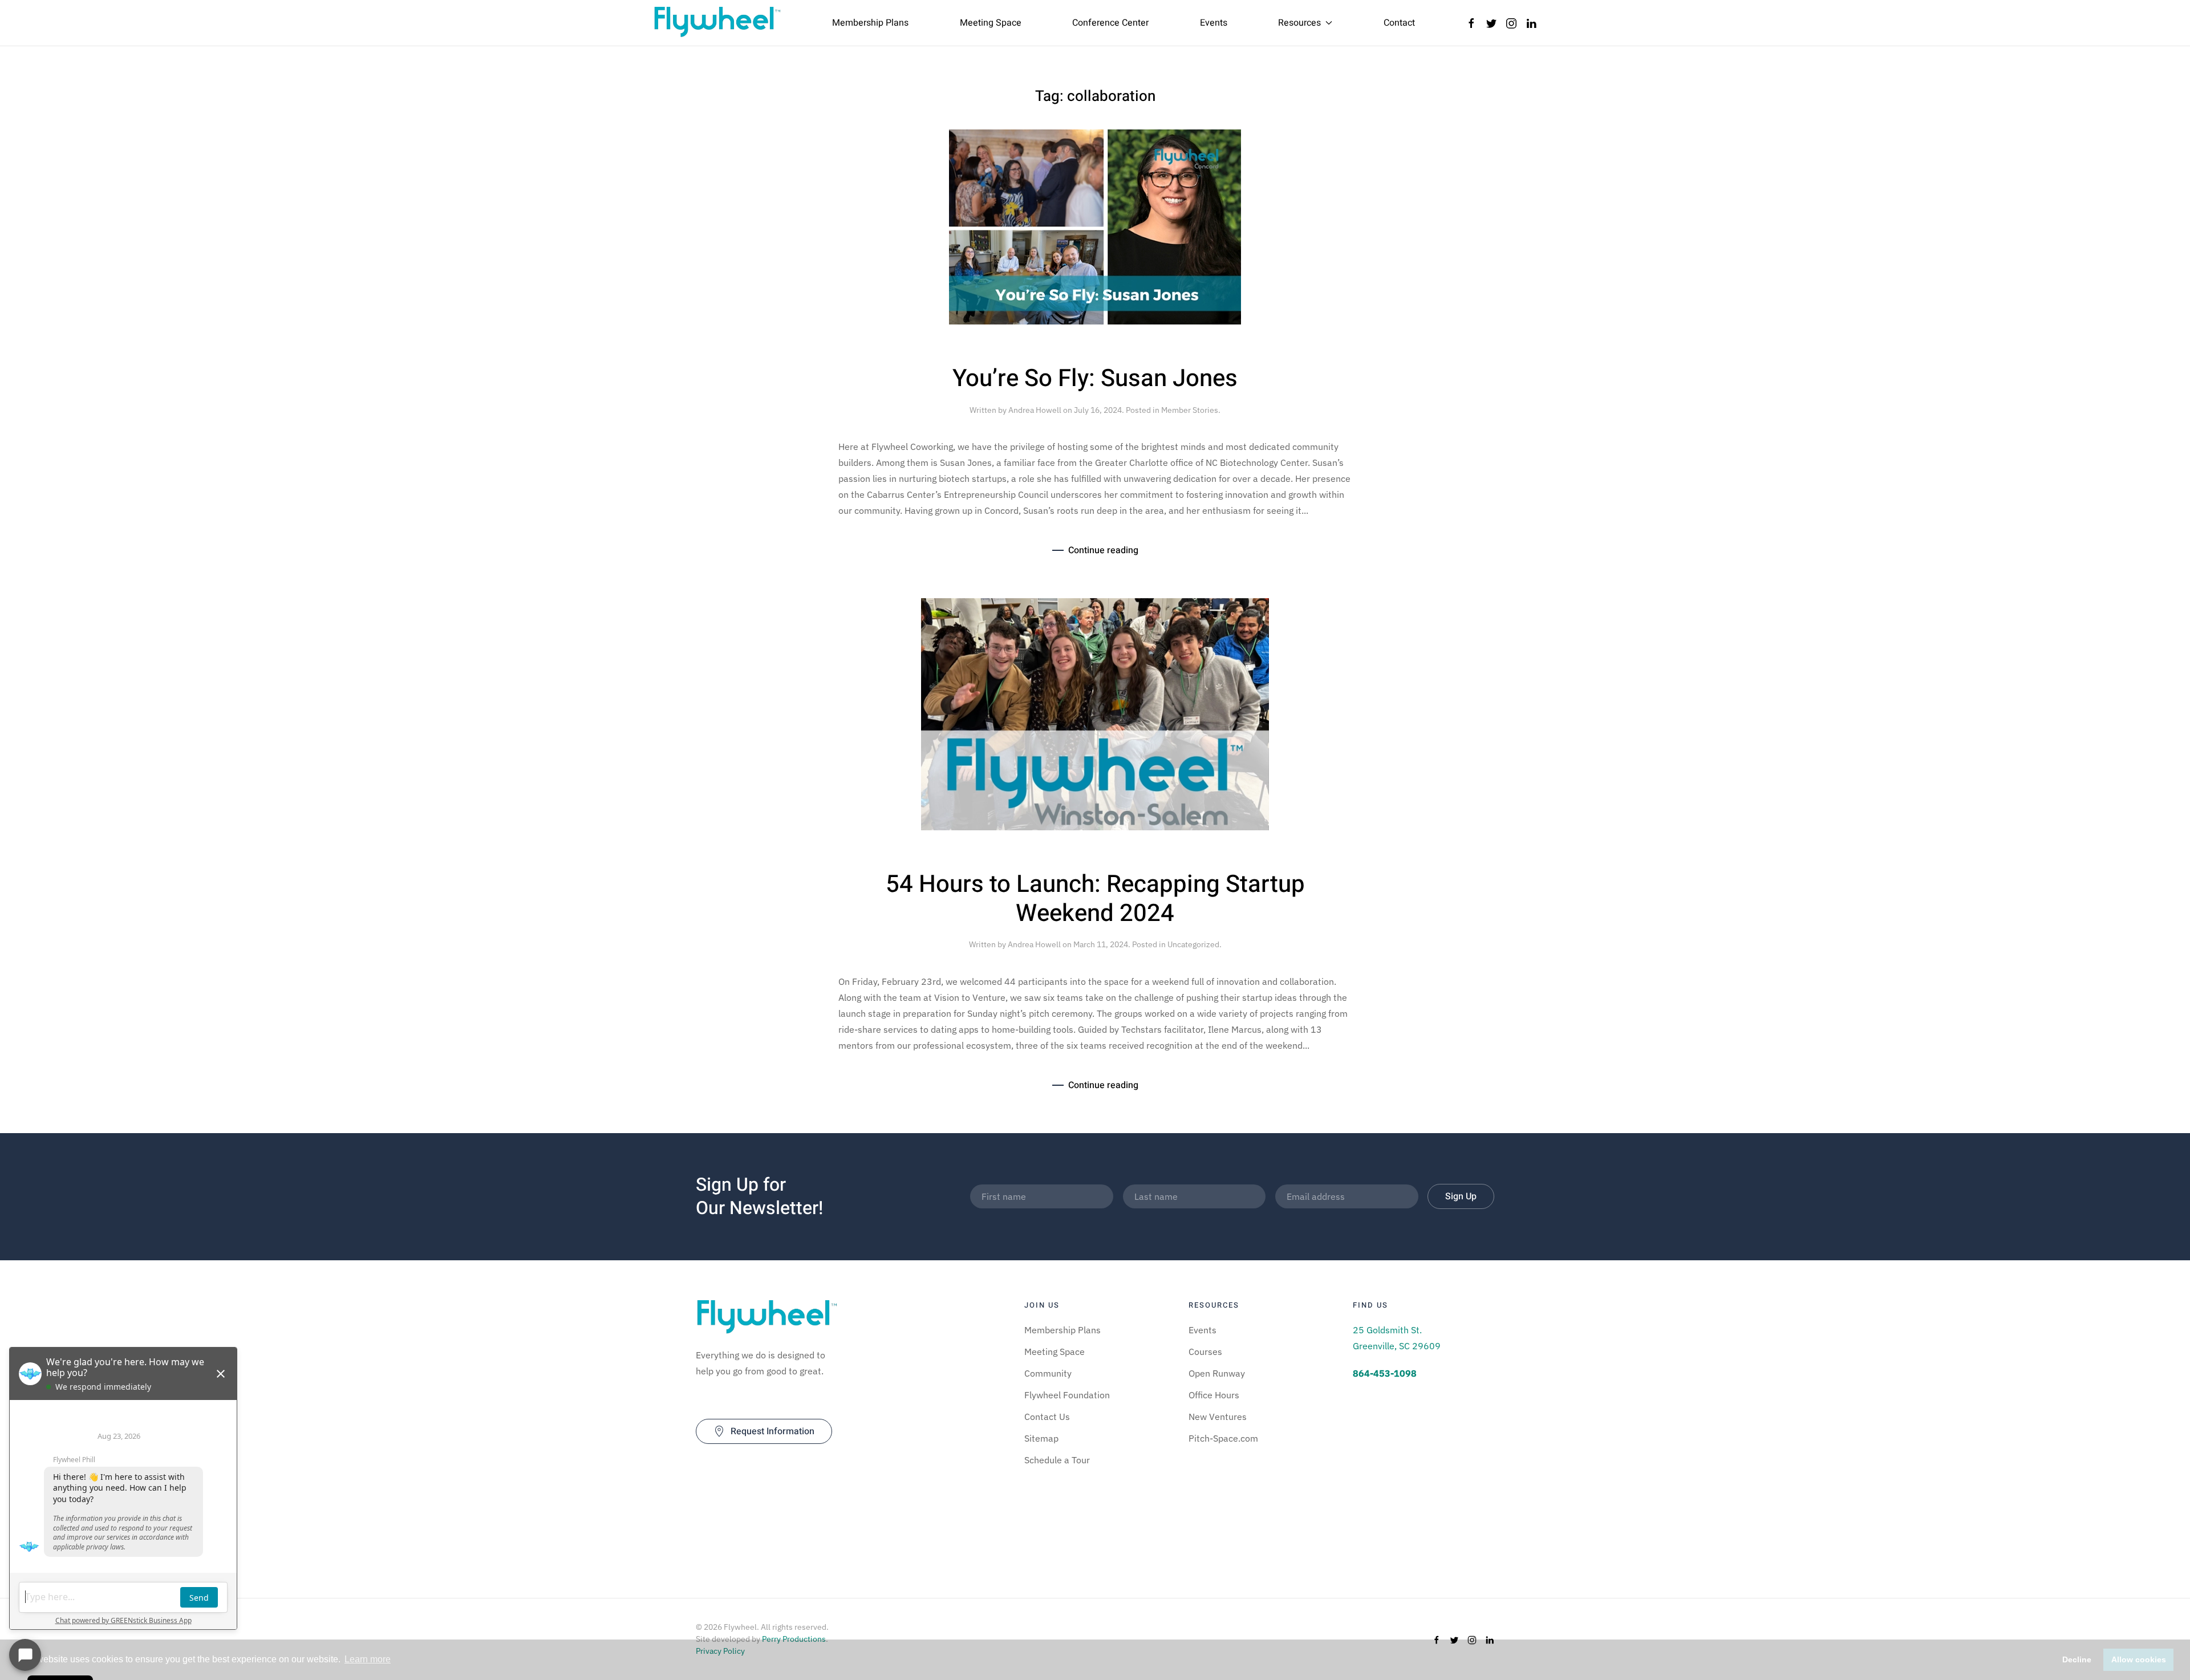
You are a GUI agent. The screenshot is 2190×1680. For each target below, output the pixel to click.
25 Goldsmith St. (1387, 1330)
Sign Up (1461, 1196)
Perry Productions (794, 1639)
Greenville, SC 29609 (1397, 1346)
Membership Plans (870, 23)
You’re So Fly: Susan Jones (1095, 379)
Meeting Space (991, 23)
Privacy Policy (720, 1651)
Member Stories (1190, 410)
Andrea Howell (1035, 410)
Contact (1399, 23)
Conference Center (1110, 23)
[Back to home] (717, 23)
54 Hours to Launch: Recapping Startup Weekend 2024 (1095, 899)
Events (1214, 23)
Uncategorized (1193, 944)
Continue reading (1103, 550)
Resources (1299, 23)
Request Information (772, 1431)
